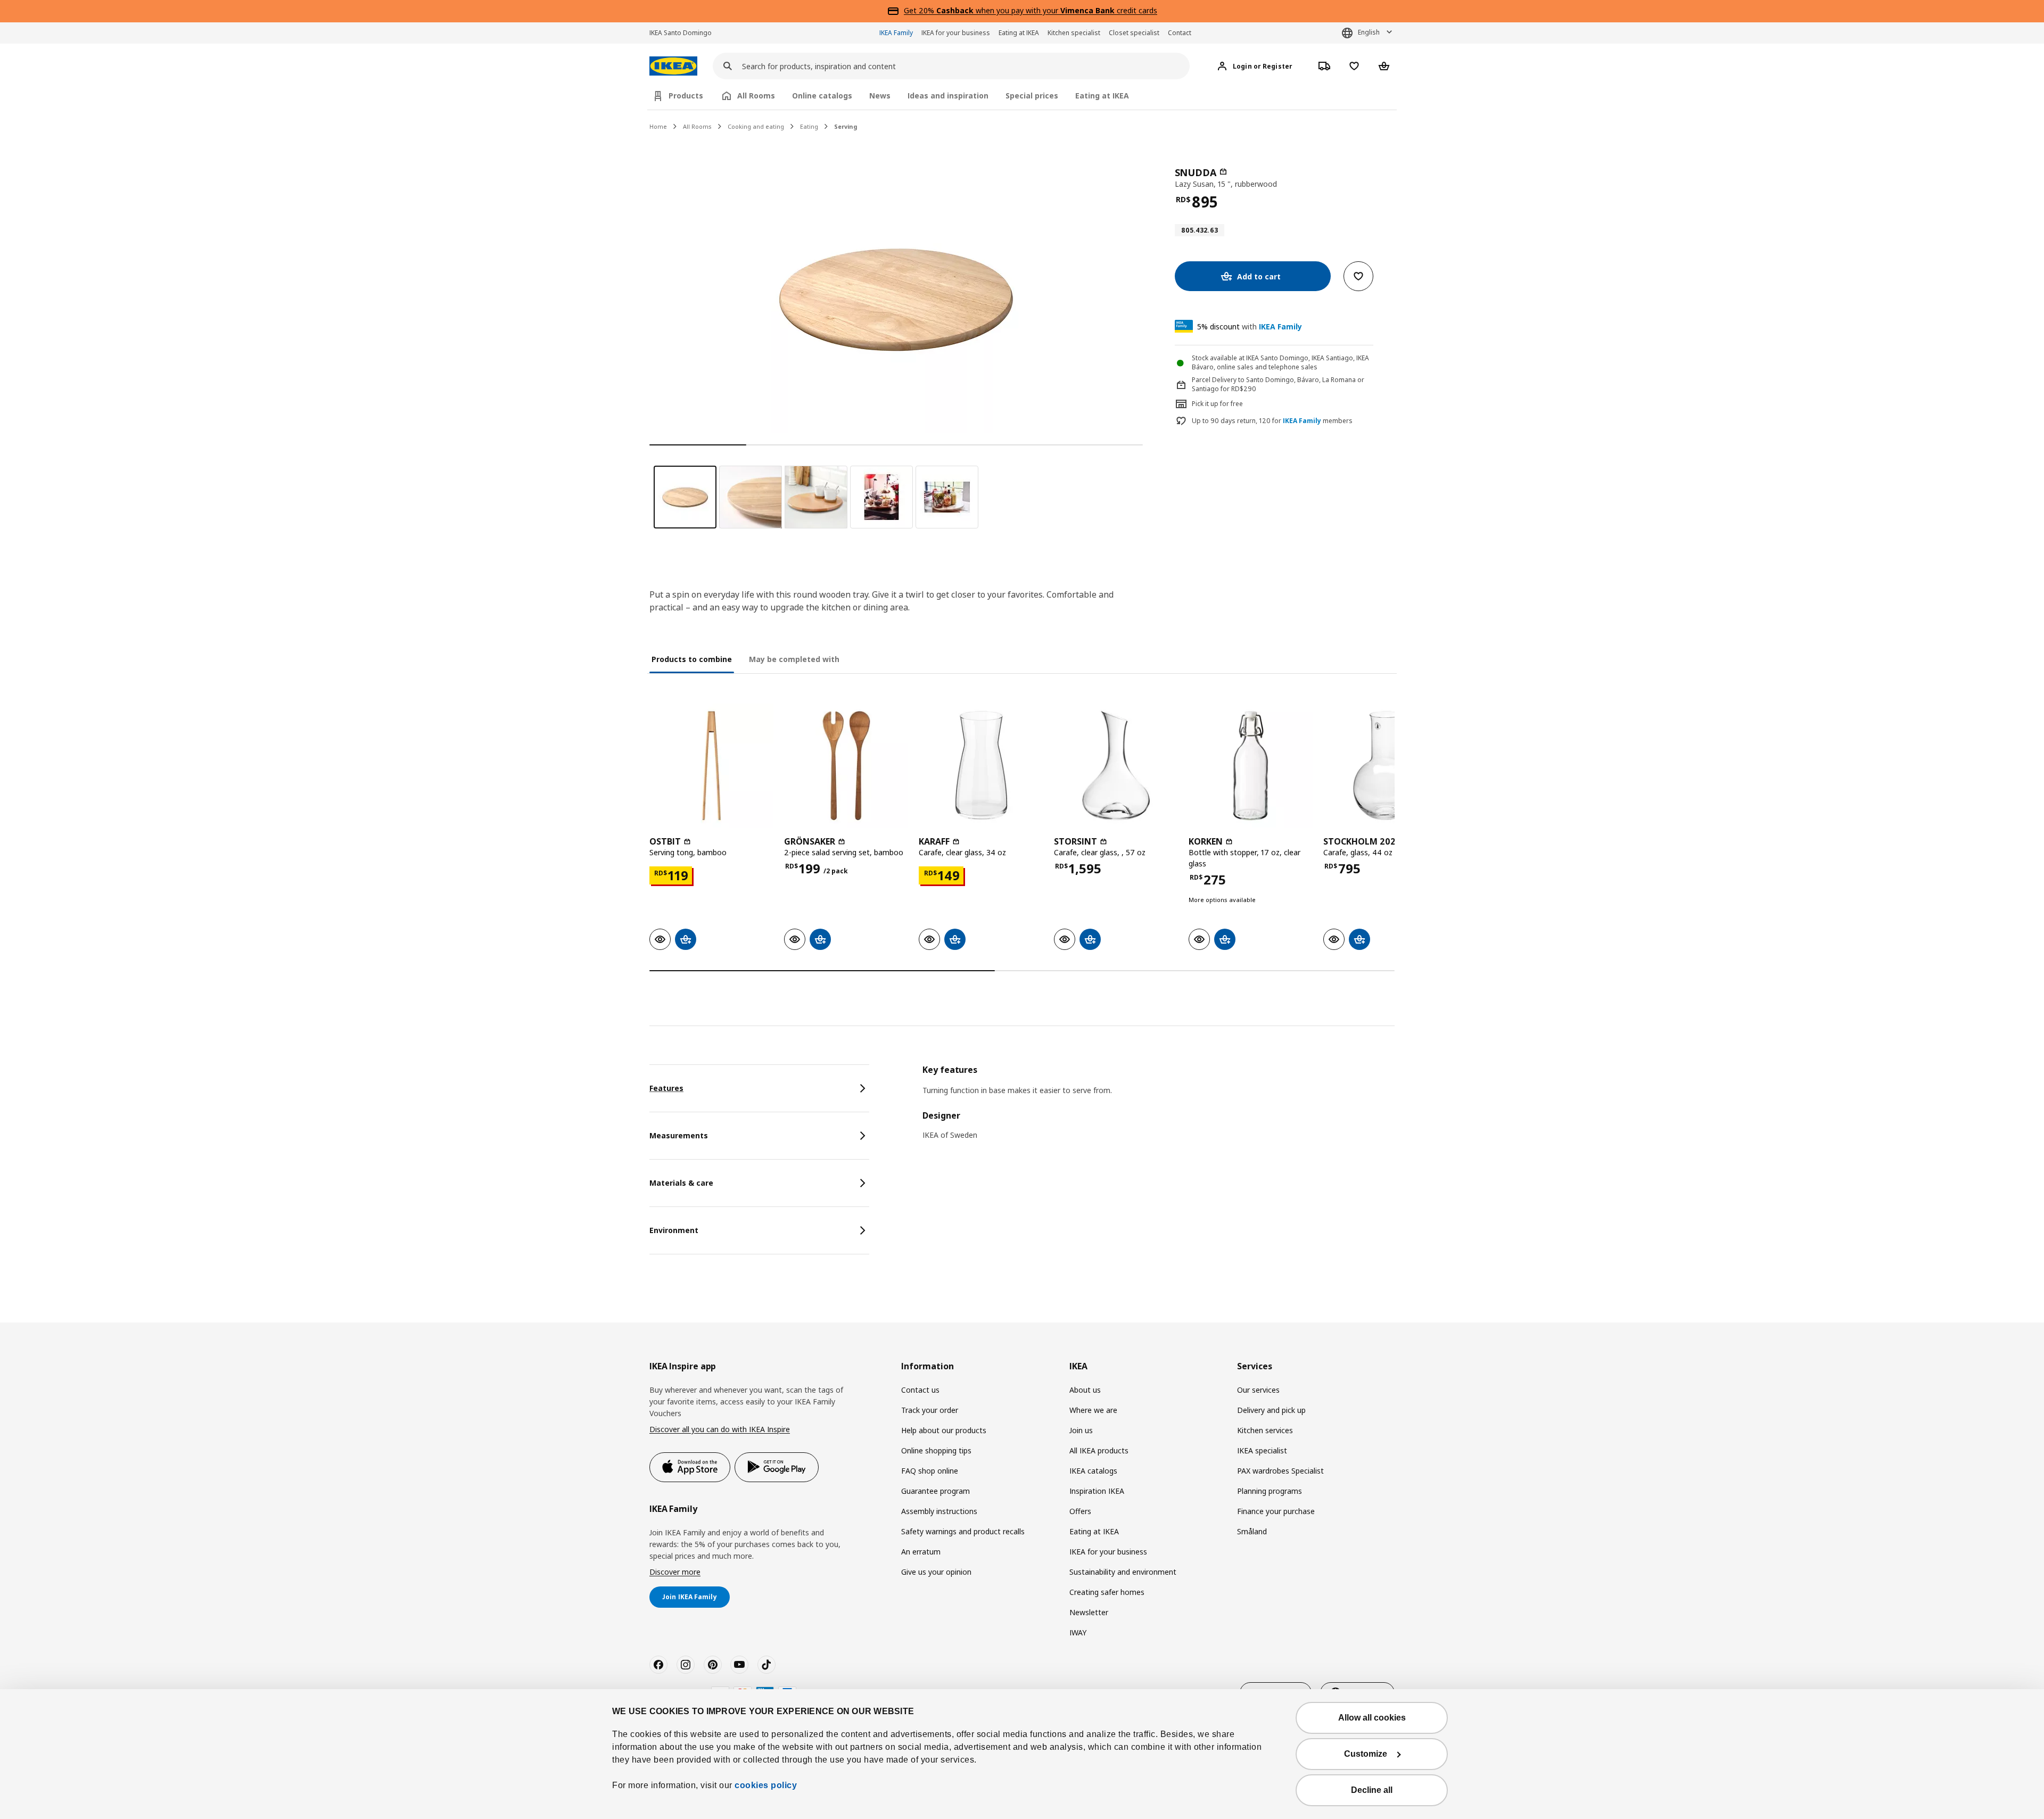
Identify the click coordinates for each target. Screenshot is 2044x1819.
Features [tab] (666, 1088)
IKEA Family (896, 33)
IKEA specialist (1262, 1450)
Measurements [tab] (679, 1135)
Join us (1081, 1430)
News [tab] (880, 96)
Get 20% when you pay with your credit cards (1031, 10)
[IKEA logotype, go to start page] (673, 66)
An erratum (921, 1552)
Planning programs (1270, 1491)
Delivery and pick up (1271, 1410)
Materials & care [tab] (681, 1183)
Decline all (1372, 1790)
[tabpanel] (1159, 1109)
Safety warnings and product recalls (963, 1531)
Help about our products (944, 1430)
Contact (1180, 33)
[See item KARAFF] (981, 766)
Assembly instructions (939, 1511)
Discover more (675, 1572)
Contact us (920, 1390)
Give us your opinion (936, 1572)
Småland (1252, 1531)
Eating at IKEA (1019, 33)
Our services (1258, 1390)
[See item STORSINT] (1116, 766)
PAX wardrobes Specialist (1280, 1471)
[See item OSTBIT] (711, 766)
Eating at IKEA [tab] (1102, 96)
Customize (1366, 1754)
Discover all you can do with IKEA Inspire (720, 1429)
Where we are (1093, 1410)
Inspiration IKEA (1097, 1491)
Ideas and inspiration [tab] (948, 96)
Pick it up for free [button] (1217, 404)
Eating (809, 126)
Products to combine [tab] (692, 659)
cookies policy (766, 1785)
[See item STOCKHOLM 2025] (1385, 766)
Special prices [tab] (1032, 96)
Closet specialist (1134, 33)
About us (1085, 1390)
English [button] (1369, 32)
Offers (1080, 1511)
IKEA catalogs (1093, 1471)
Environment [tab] (674, 1230)
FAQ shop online (930, 1471)
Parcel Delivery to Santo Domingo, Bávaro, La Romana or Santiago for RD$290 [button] (1278, 384)
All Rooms (697, 126)
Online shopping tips (936, 1450)
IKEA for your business (956, 33)
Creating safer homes (1107, 1592)
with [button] (1250, 326)
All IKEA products (1099, 1450)
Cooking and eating (756, 126)
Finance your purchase (1276, 1511)
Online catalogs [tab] (822, 96)
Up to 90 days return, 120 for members (1272, 421)
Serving (846, 126)
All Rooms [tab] (756, 96)
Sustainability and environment (1123, 1572)
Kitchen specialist (1074, 33)
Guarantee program (936, 1491)
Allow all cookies (1372, 1718)
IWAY (1078, 1632)
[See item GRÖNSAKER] (846, 766)
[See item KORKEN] (1251, 766)
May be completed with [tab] (794, 659)
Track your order (930, 1410)
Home (658, 126)
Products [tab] (686, 96)
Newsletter (1089, 1612)
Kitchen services (1265, 1430)
